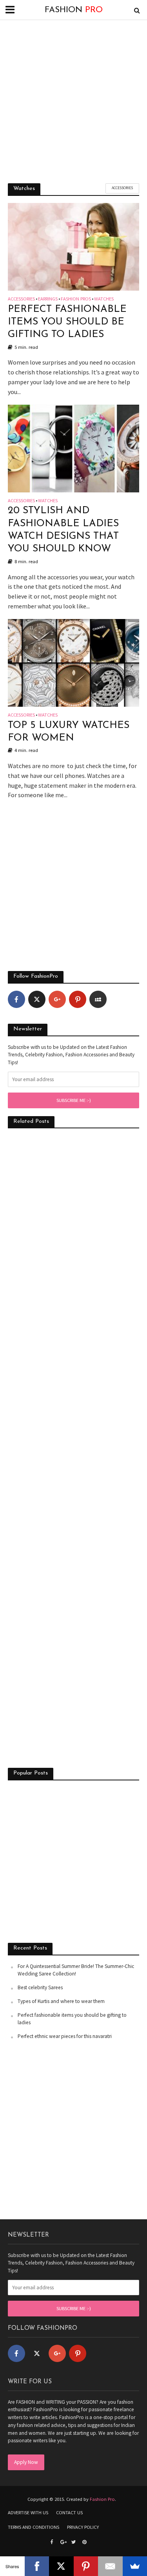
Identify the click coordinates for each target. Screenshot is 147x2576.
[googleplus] (57, 999)
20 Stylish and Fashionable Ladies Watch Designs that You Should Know (63, 530)
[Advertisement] (73, 101)
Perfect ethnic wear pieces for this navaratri (65, 2036)
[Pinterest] (78, 999)
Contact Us (69, 2512)
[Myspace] (98, 999)
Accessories (122, 188)
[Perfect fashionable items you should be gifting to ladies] (73, 246)
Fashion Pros (76, 299)
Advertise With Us (28, 2512)
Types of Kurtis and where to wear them (61, 2001)
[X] (61, 2566)
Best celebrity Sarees (40, 1987)
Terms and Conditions (34, 2527)
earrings (48, 299)
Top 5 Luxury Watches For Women (69, 732)
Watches (104, 299)
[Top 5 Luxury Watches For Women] (73, 662)
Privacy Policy (83, 2527)
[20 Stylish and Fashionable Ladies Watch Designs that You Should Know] (73, 448)
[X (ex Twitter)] (37, 999)
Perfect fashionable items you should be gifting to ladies (67, 322)
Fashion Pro (102, 2499)
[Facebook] (16, 999)
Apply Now (26, 2462)
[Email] (110, 2566)
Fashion (74, 10)
